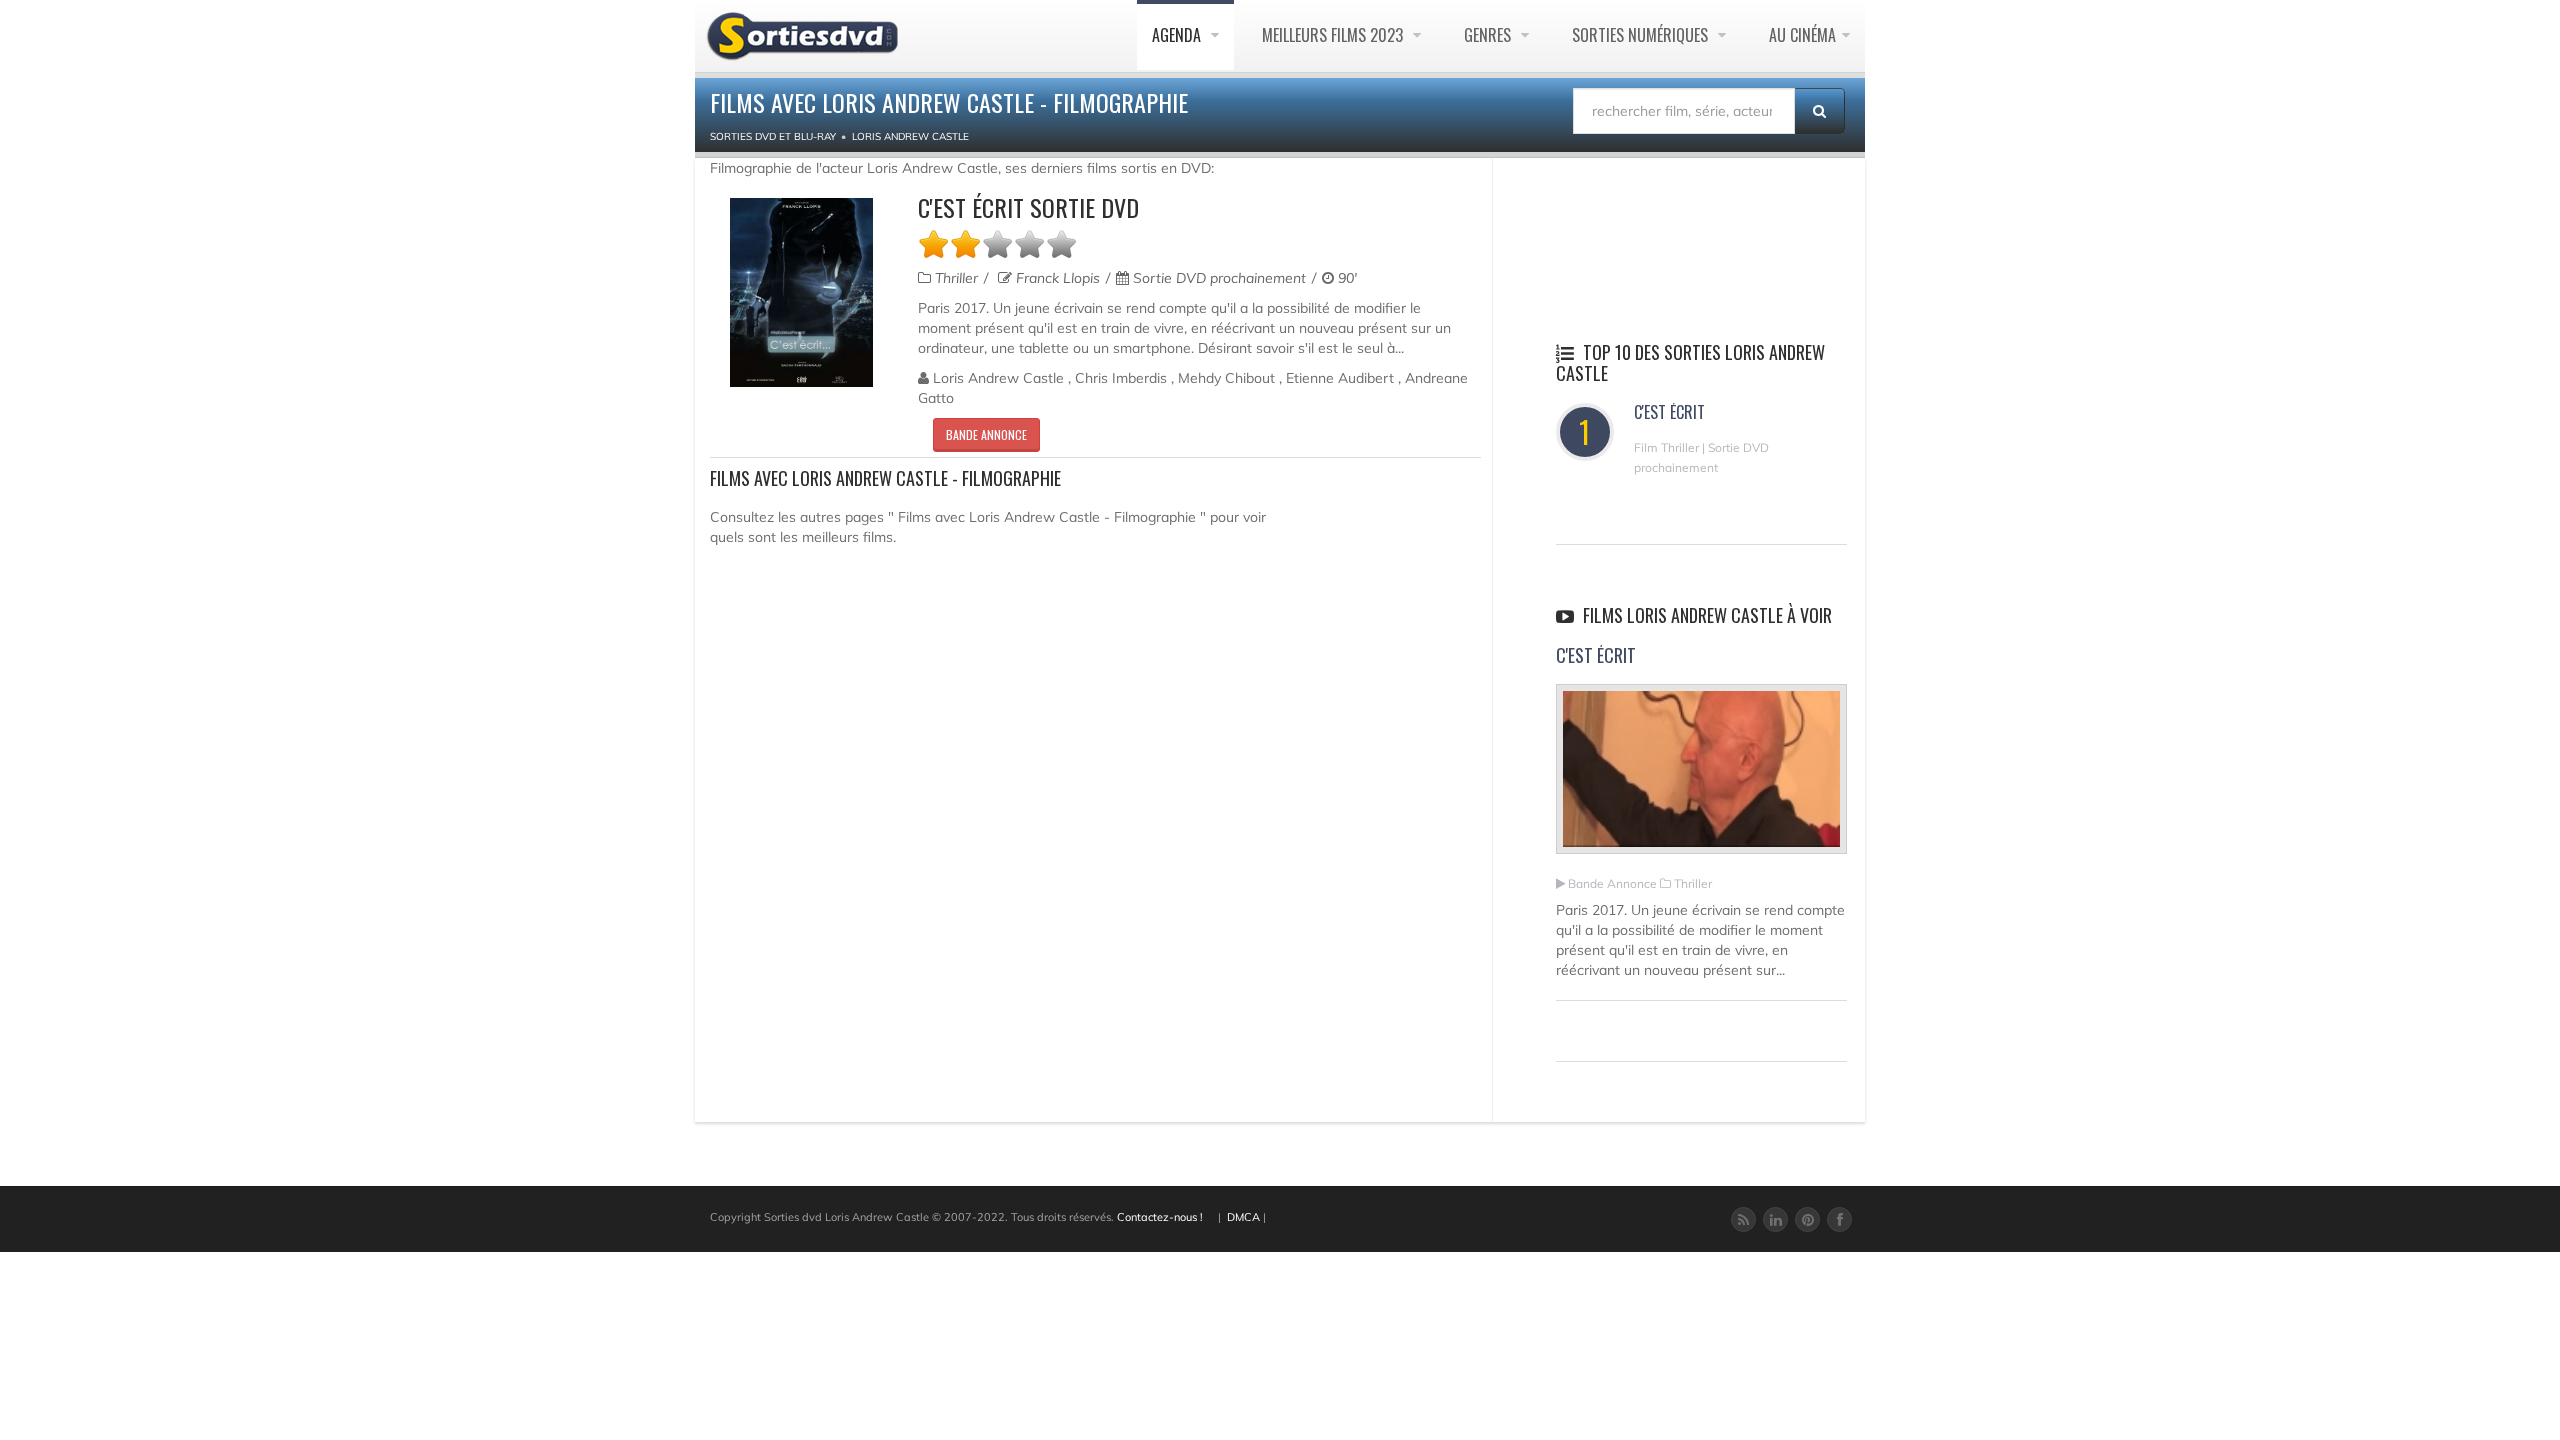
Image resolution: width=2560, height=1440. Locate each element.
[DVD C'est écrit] (801, 292)
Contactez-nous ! (1160, 1217)
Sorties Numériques (1642, 35)
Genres (1489, 35)
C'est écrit (1669, 412)
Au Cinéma (1802, 35)
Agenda (1178, 35)
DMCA (1243, 1217)
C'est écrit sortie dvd (1028, 207)
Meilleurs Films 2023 (1334, 35)
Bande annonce (986, 434)
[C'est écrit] (1701, 778)
